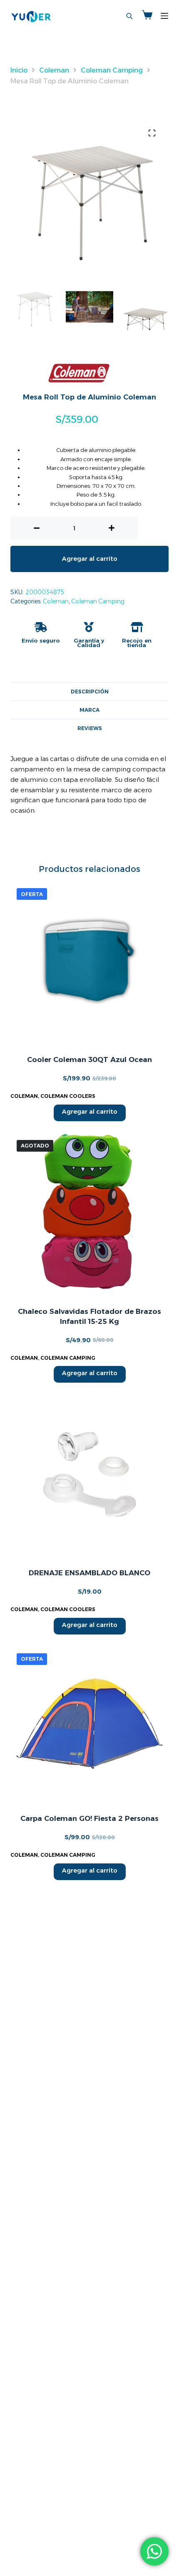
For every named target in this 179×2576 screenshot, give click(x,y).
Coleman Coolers (68, 1096)
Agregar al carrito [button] (90, 1111)
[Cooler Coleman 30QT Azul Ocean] (89, 961)
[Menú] (164, 16)
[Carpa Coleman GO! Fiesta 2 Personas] (89, 1723)
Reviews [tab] (90, 728)
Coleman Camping (112, 70)
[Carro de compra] (147, 16)
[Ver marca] (79, 373)
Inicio (19, 70)
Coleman (54, 70)
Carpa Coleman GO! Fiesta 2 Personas (89, 1818)
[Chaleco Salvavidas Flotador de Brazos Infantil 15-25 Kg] (89, 1213)
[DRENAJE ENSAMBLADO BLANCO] (89, 1474)
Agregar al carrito (90, 559)
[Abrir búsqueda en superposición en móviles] (129, 16)
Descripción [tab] (90, 692)
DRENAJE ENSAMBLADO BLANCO (89, 1573)
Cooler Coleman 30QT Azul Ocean (89, 1060)
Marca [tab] (89, 710)
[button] (152, 133)
